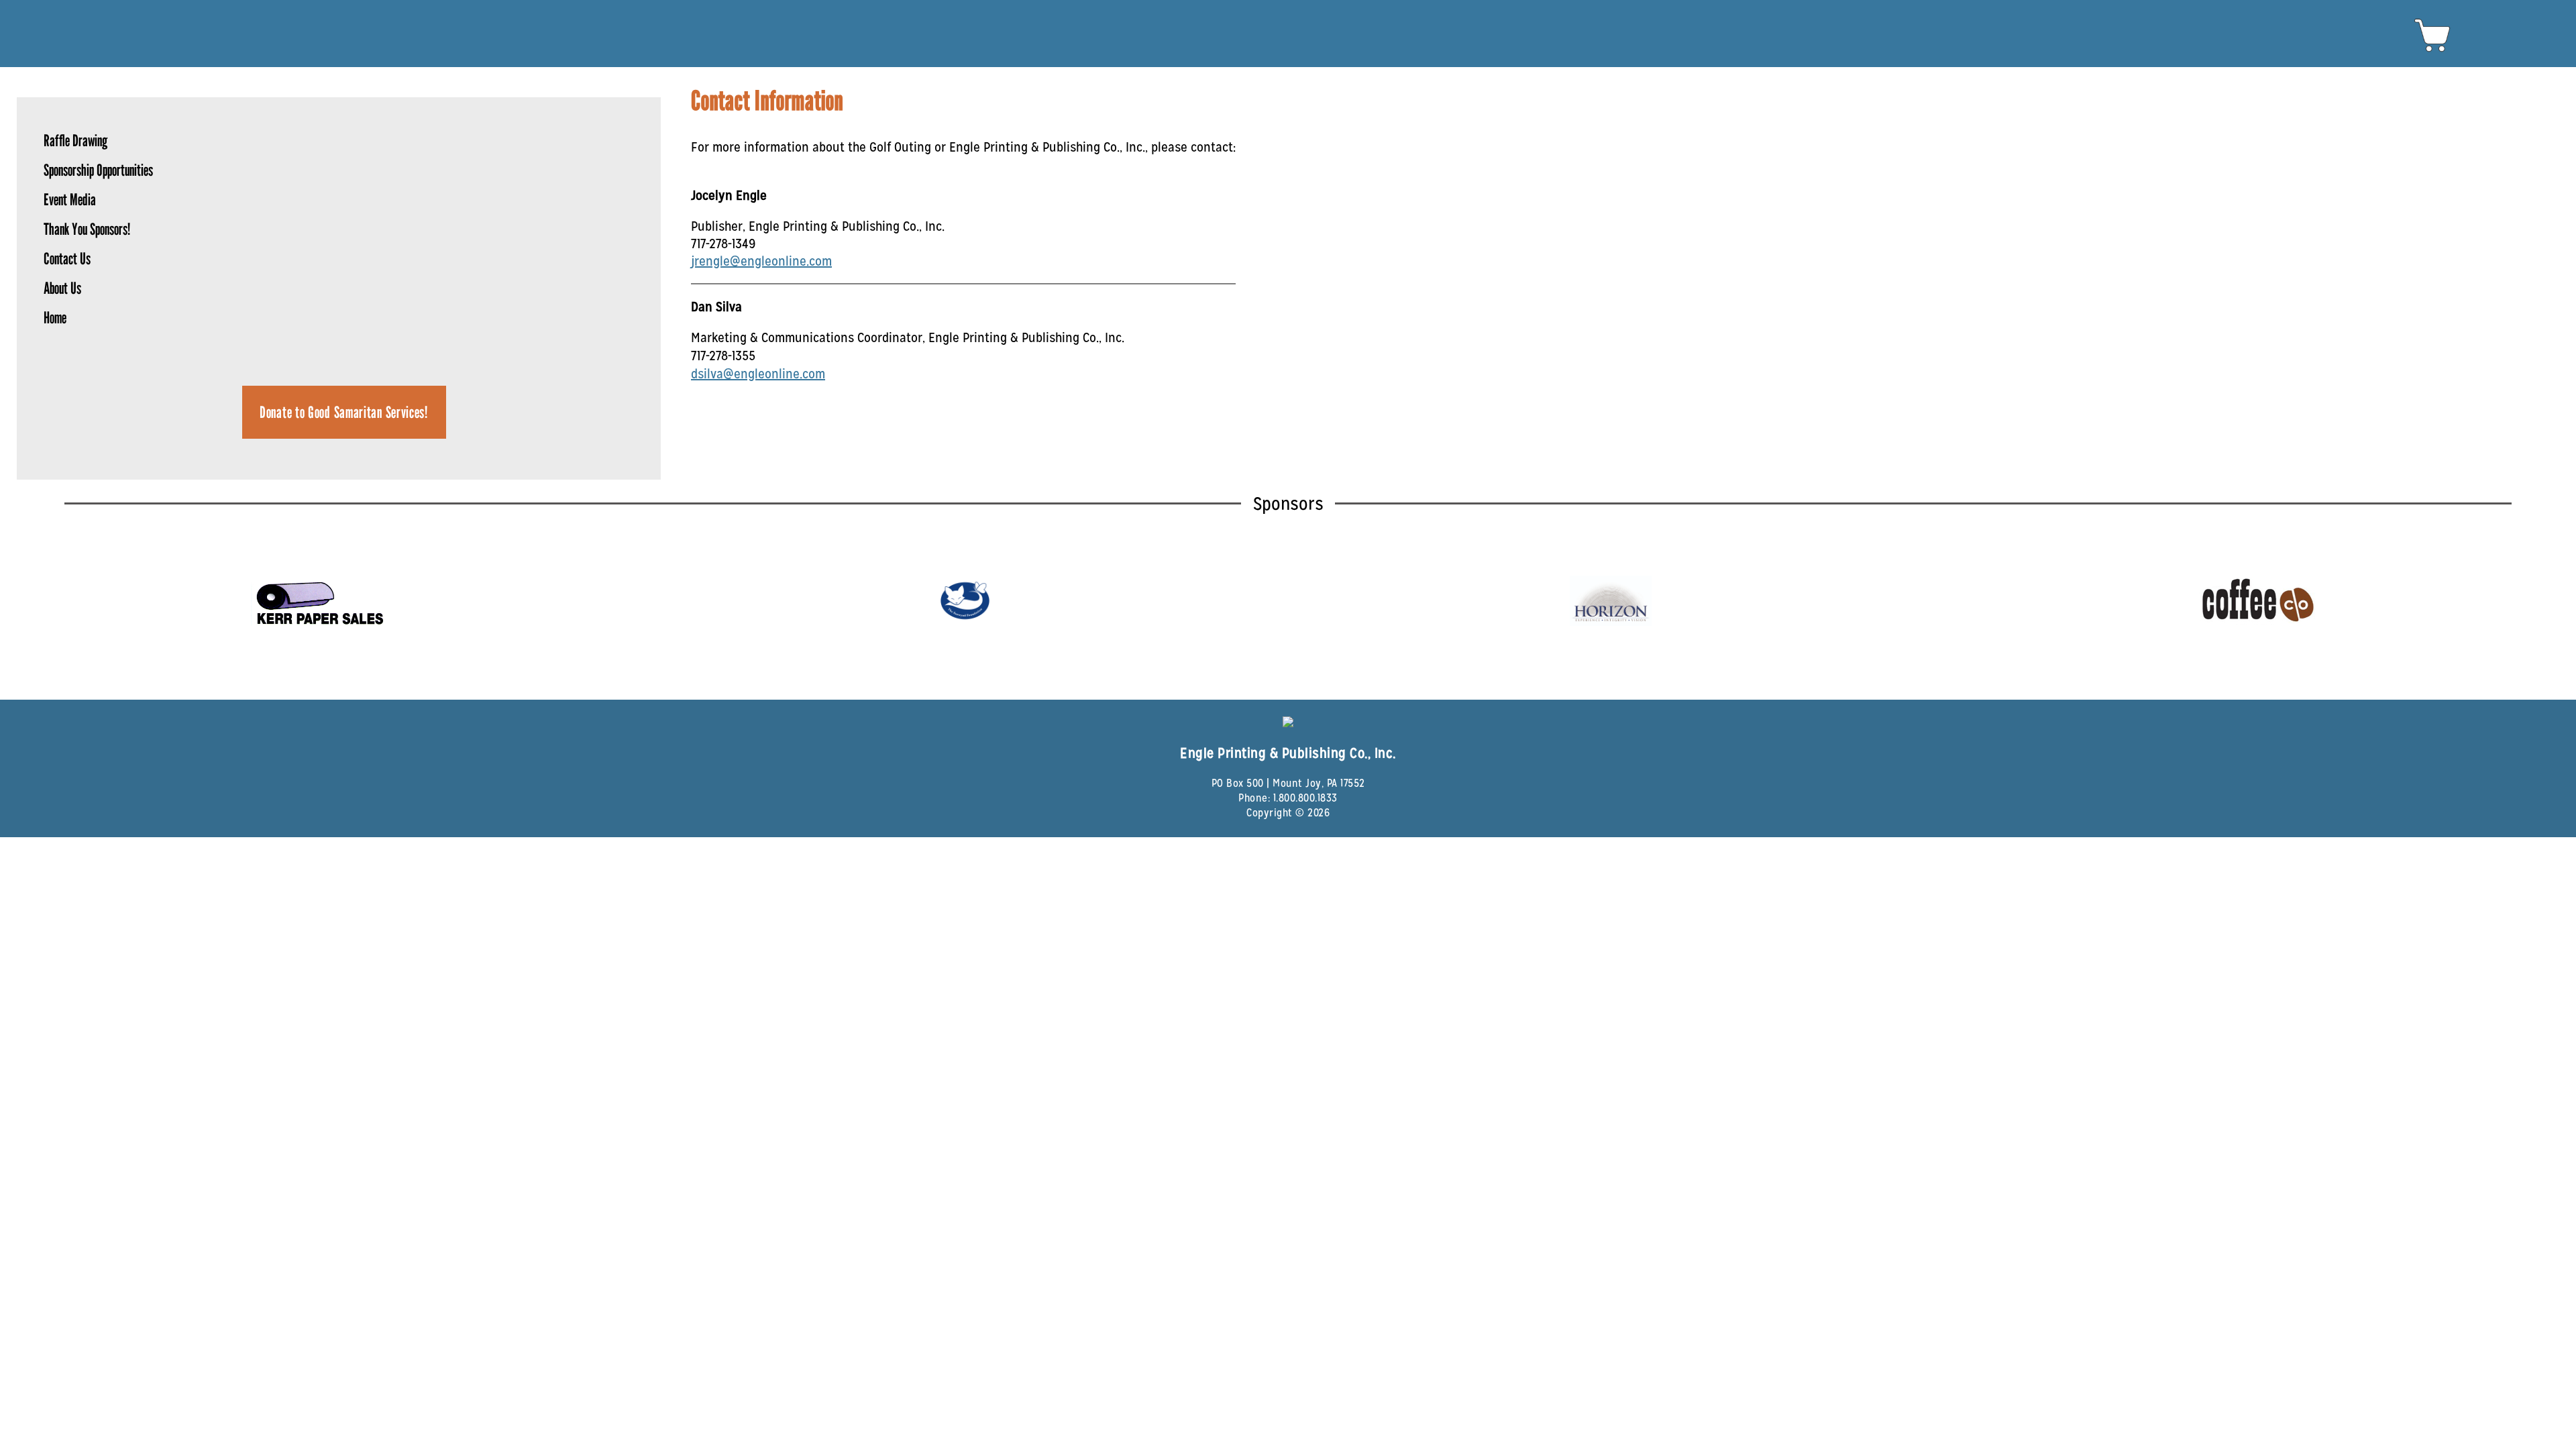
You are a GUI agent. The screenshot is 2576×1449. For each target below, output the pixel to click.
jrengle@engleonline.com (761, 261)
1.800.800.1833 (1305, 798)
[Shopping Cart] (2433, 51)
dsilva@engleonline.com (758, 374)
